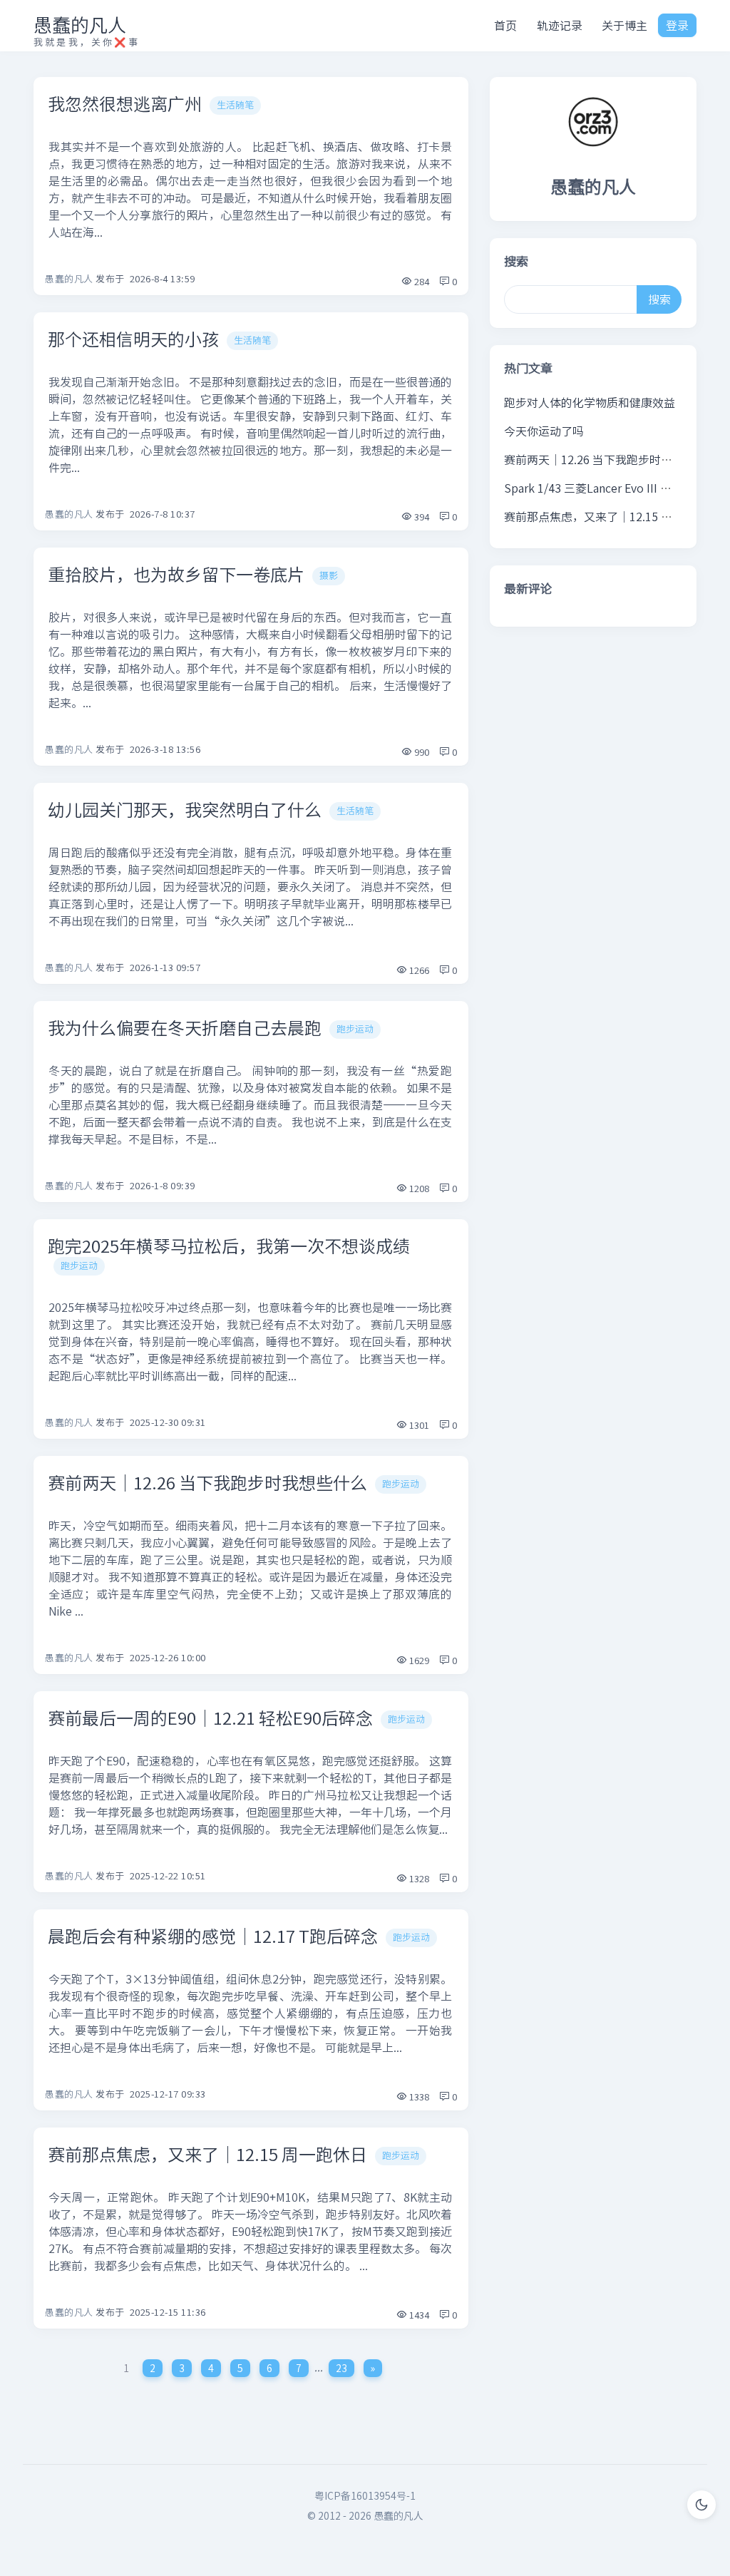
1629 (418, 1661)
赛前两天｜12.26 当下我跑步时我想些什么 (207, 1483)
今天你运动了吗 (544, 431)
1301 (418, 1426)
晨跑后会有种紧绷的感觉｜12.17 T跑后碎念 (213, 1936)
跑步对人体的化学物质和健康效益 (590, 403)
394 (421, 517)
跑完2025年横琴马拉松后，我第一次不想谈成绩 (229, 1246)
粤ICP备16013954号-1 (365, 2496)
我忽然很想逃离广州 (125, 104)
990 (421, 753)
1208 (418, 1189)
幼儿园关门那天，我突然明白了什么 (185, 810)
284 (421, 282)
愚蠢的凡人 (80, 25)
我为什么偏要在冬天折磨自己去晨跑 (185, 1028)
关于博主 (624, 26)
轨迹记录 (560, 26)
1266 (418, 971)
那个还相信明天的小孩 (133, 339)
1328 (418, 1879)
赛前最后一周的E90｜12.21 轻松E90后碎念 (210, 1718)
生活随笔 (235, 105)
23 (341, 2368)
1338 (418, 2097)
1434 (418, 2315)
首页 (505, 26)
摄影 (329, 576)
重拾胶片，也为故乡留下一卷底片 (176, 575)
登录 (677, 26)
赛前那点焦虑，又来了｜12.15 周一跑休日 (207, 2155)
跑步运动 (355, 1029)
